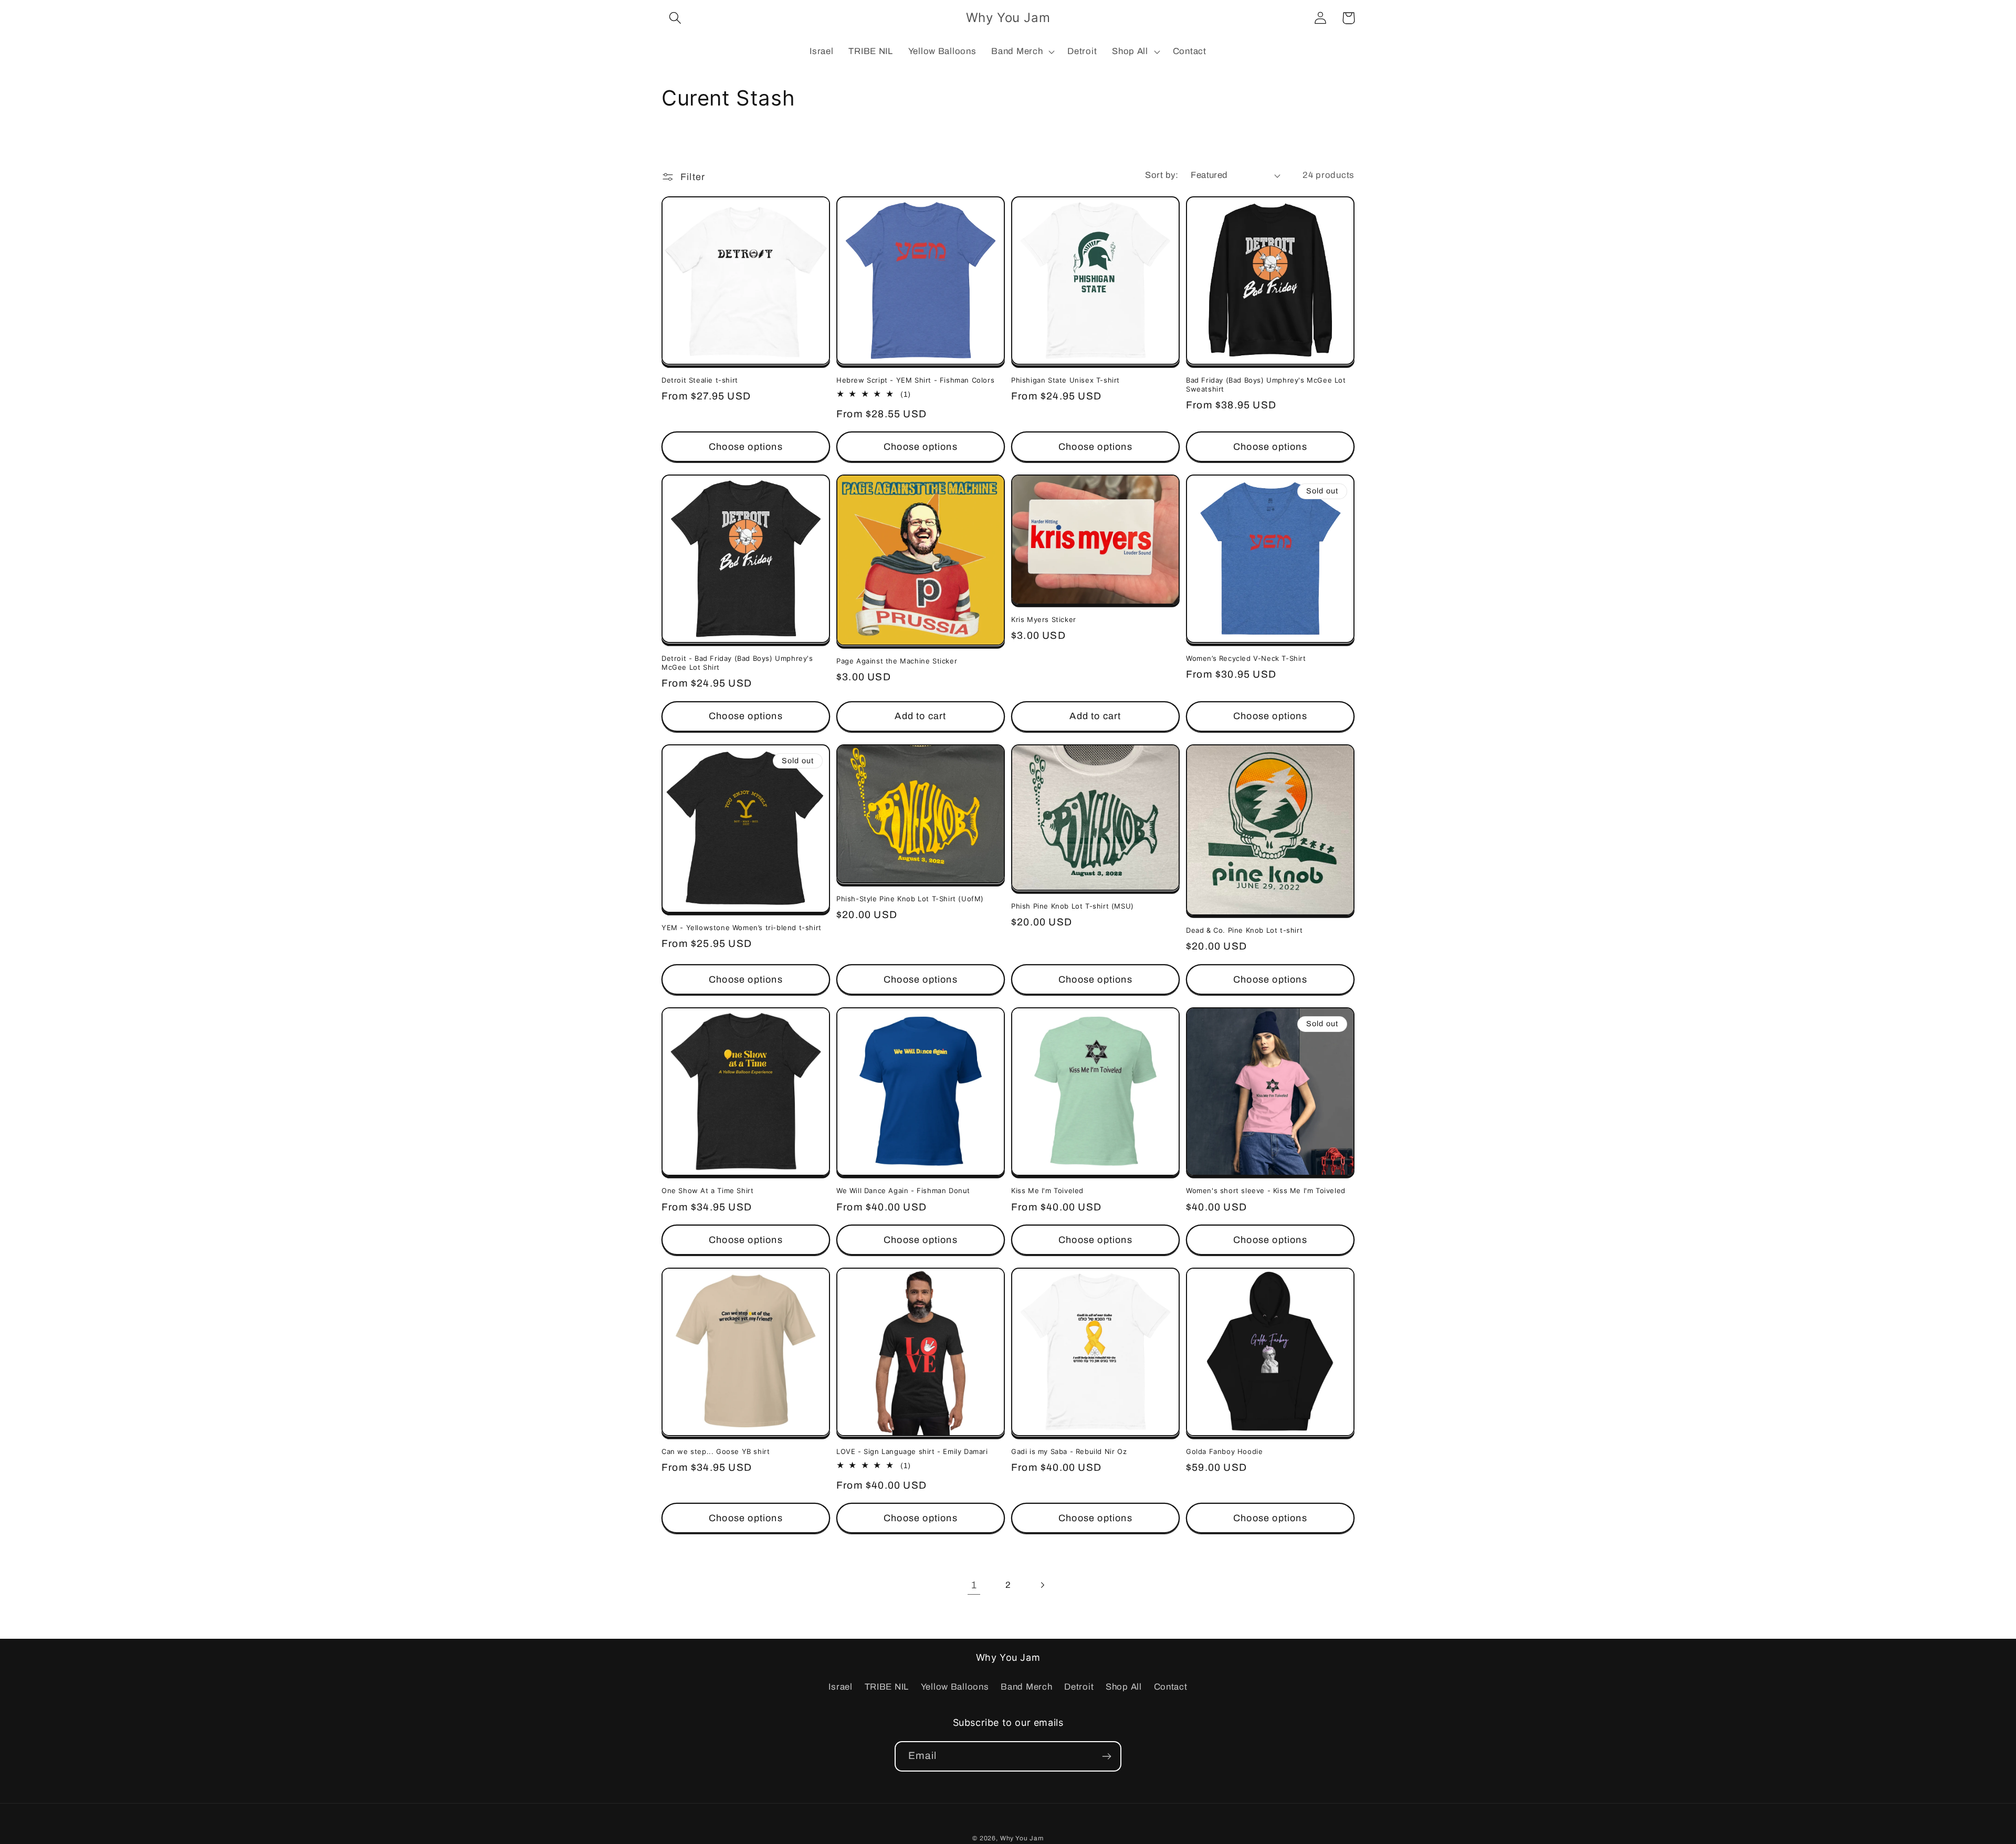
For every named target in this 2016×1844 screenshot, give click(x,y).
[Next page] (1042, 1585)
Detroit (1079, 1687)
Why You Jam (1022, 1838)
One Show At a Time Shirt (707, 1190)
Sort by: (1162, 175)
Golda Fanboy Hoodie (1224, 1451)
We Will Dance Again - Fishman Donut (903, 1190)
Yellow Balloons (955, 1687)
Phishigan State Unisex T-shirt (1065, 380)
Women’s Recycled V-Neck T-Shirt (1246, 658)
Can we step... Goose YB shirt (716, 1451)
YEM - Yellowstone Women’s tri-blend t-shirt (742, 928)
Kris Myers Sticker (1044, 619)
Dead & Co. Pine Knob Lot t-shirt (1244, 930)
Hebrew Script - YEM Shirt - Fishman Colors (915, 380)
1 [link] (974, 1585)
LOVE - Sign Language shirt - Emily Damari (912, 1451)
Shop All (1124, 1687)
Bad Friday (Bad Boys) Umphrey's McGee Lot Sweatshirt (1266, 384)
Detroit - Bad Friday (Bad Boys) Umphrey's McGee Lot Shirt (737, 663)
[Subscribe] (1106, 1756)
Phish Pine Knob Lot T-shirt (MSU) (1073, 906)
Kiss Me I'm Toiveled (1047, 1190)
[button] (675, 18)
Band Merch (1026, 1687)
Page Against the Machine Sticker (897, 661)
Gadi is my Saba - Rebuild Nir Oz (1069, 1451)
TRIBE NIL (887, 1687)
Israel (840, 1687)
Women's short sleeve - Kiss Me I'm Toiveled (1266, 1190)
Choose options (746, 447)
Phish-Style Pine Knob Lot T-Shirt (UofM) (910, 899)
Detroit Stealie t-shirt (700, 380)
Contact (1171, 1687)
